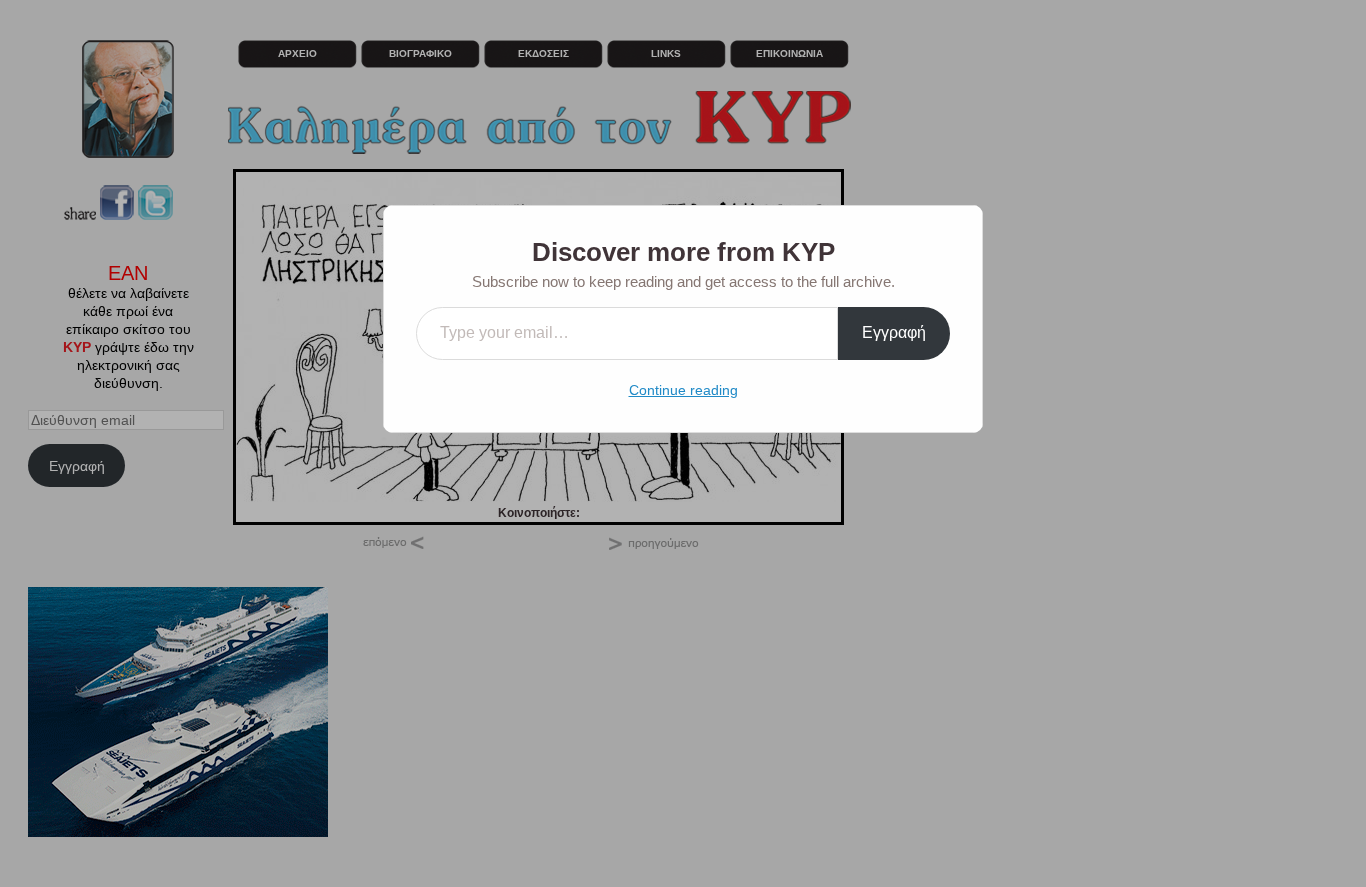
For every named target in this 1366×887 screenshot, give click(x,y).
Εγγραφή (894, 332)
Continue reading (683, 390)
